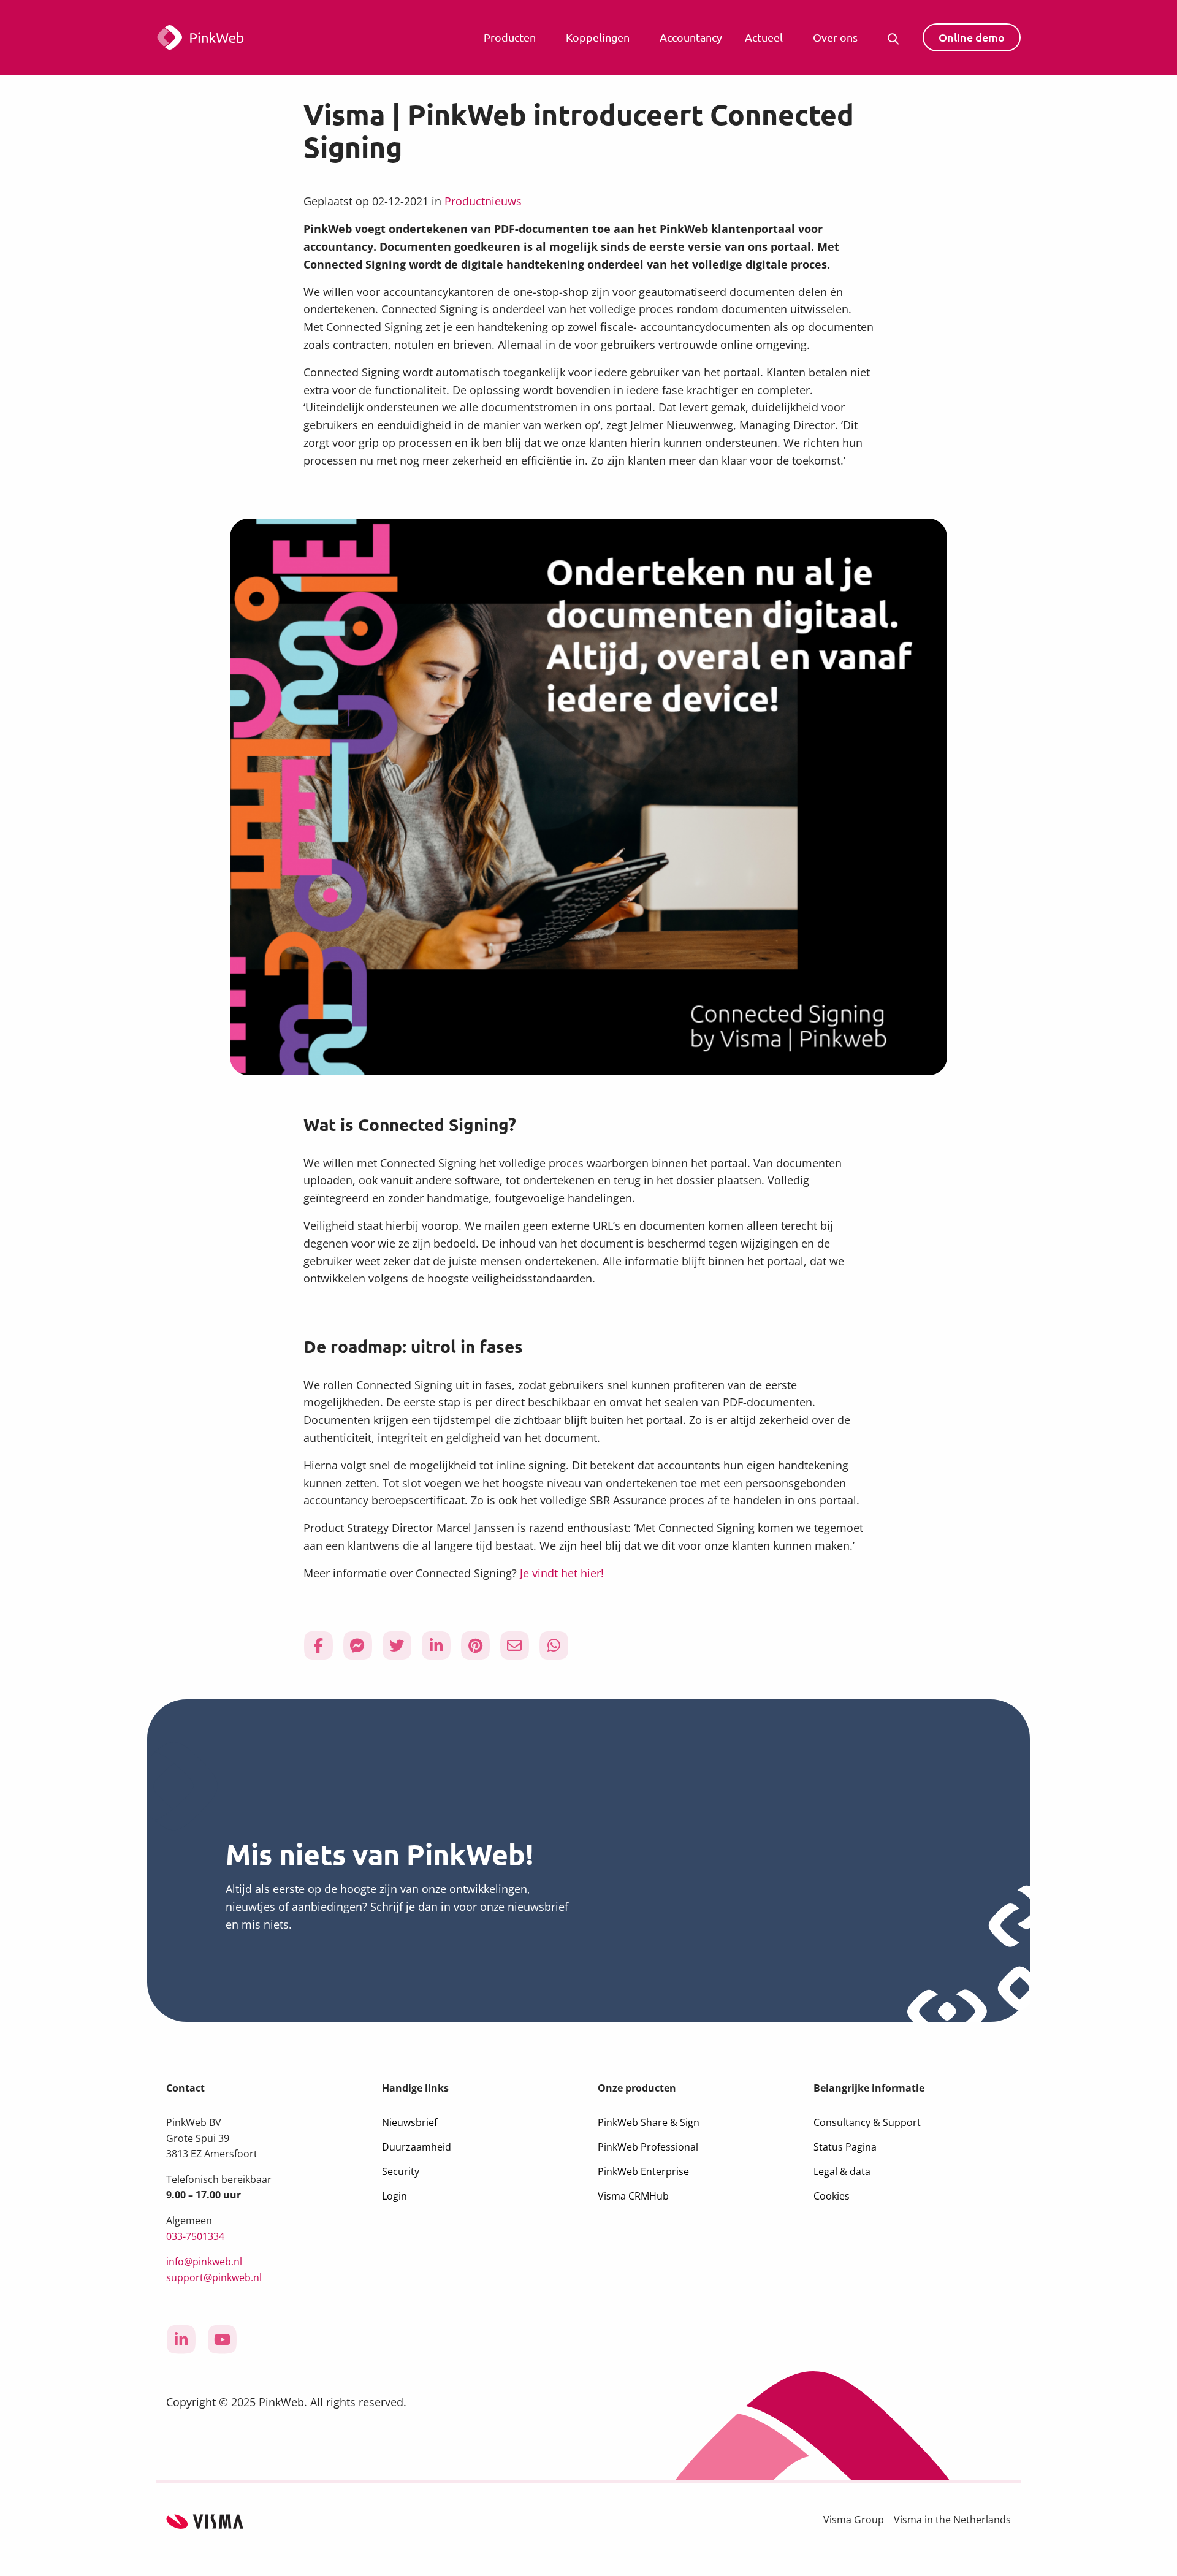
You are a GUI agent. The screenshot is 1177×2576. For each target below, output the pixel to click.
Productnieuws (483, 201)
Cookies (832, 2196)
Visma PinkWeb (236, 37)
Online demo (972, 37)
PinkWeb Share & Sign (649, 2122)
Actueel (764, 37)
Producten (510, 37)
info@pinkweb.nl (204, 2262)
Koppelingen (598, 37)
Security (401, 2171)
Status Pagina (845, 2147)
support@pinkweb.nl (214, 2277)
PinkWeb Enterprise (643, 2171)
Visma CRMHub (633, 2196)
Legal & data (842, 2171)
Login (394, 2196)
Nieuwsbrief (409, 2122)
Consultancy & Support (867, 2122)
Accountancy (691, 37)
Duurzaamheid (417, 2147)
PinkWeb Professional (648, 2147)
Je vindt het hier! (562, 1573)
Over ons (835, 37)
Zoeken (896, 37)
